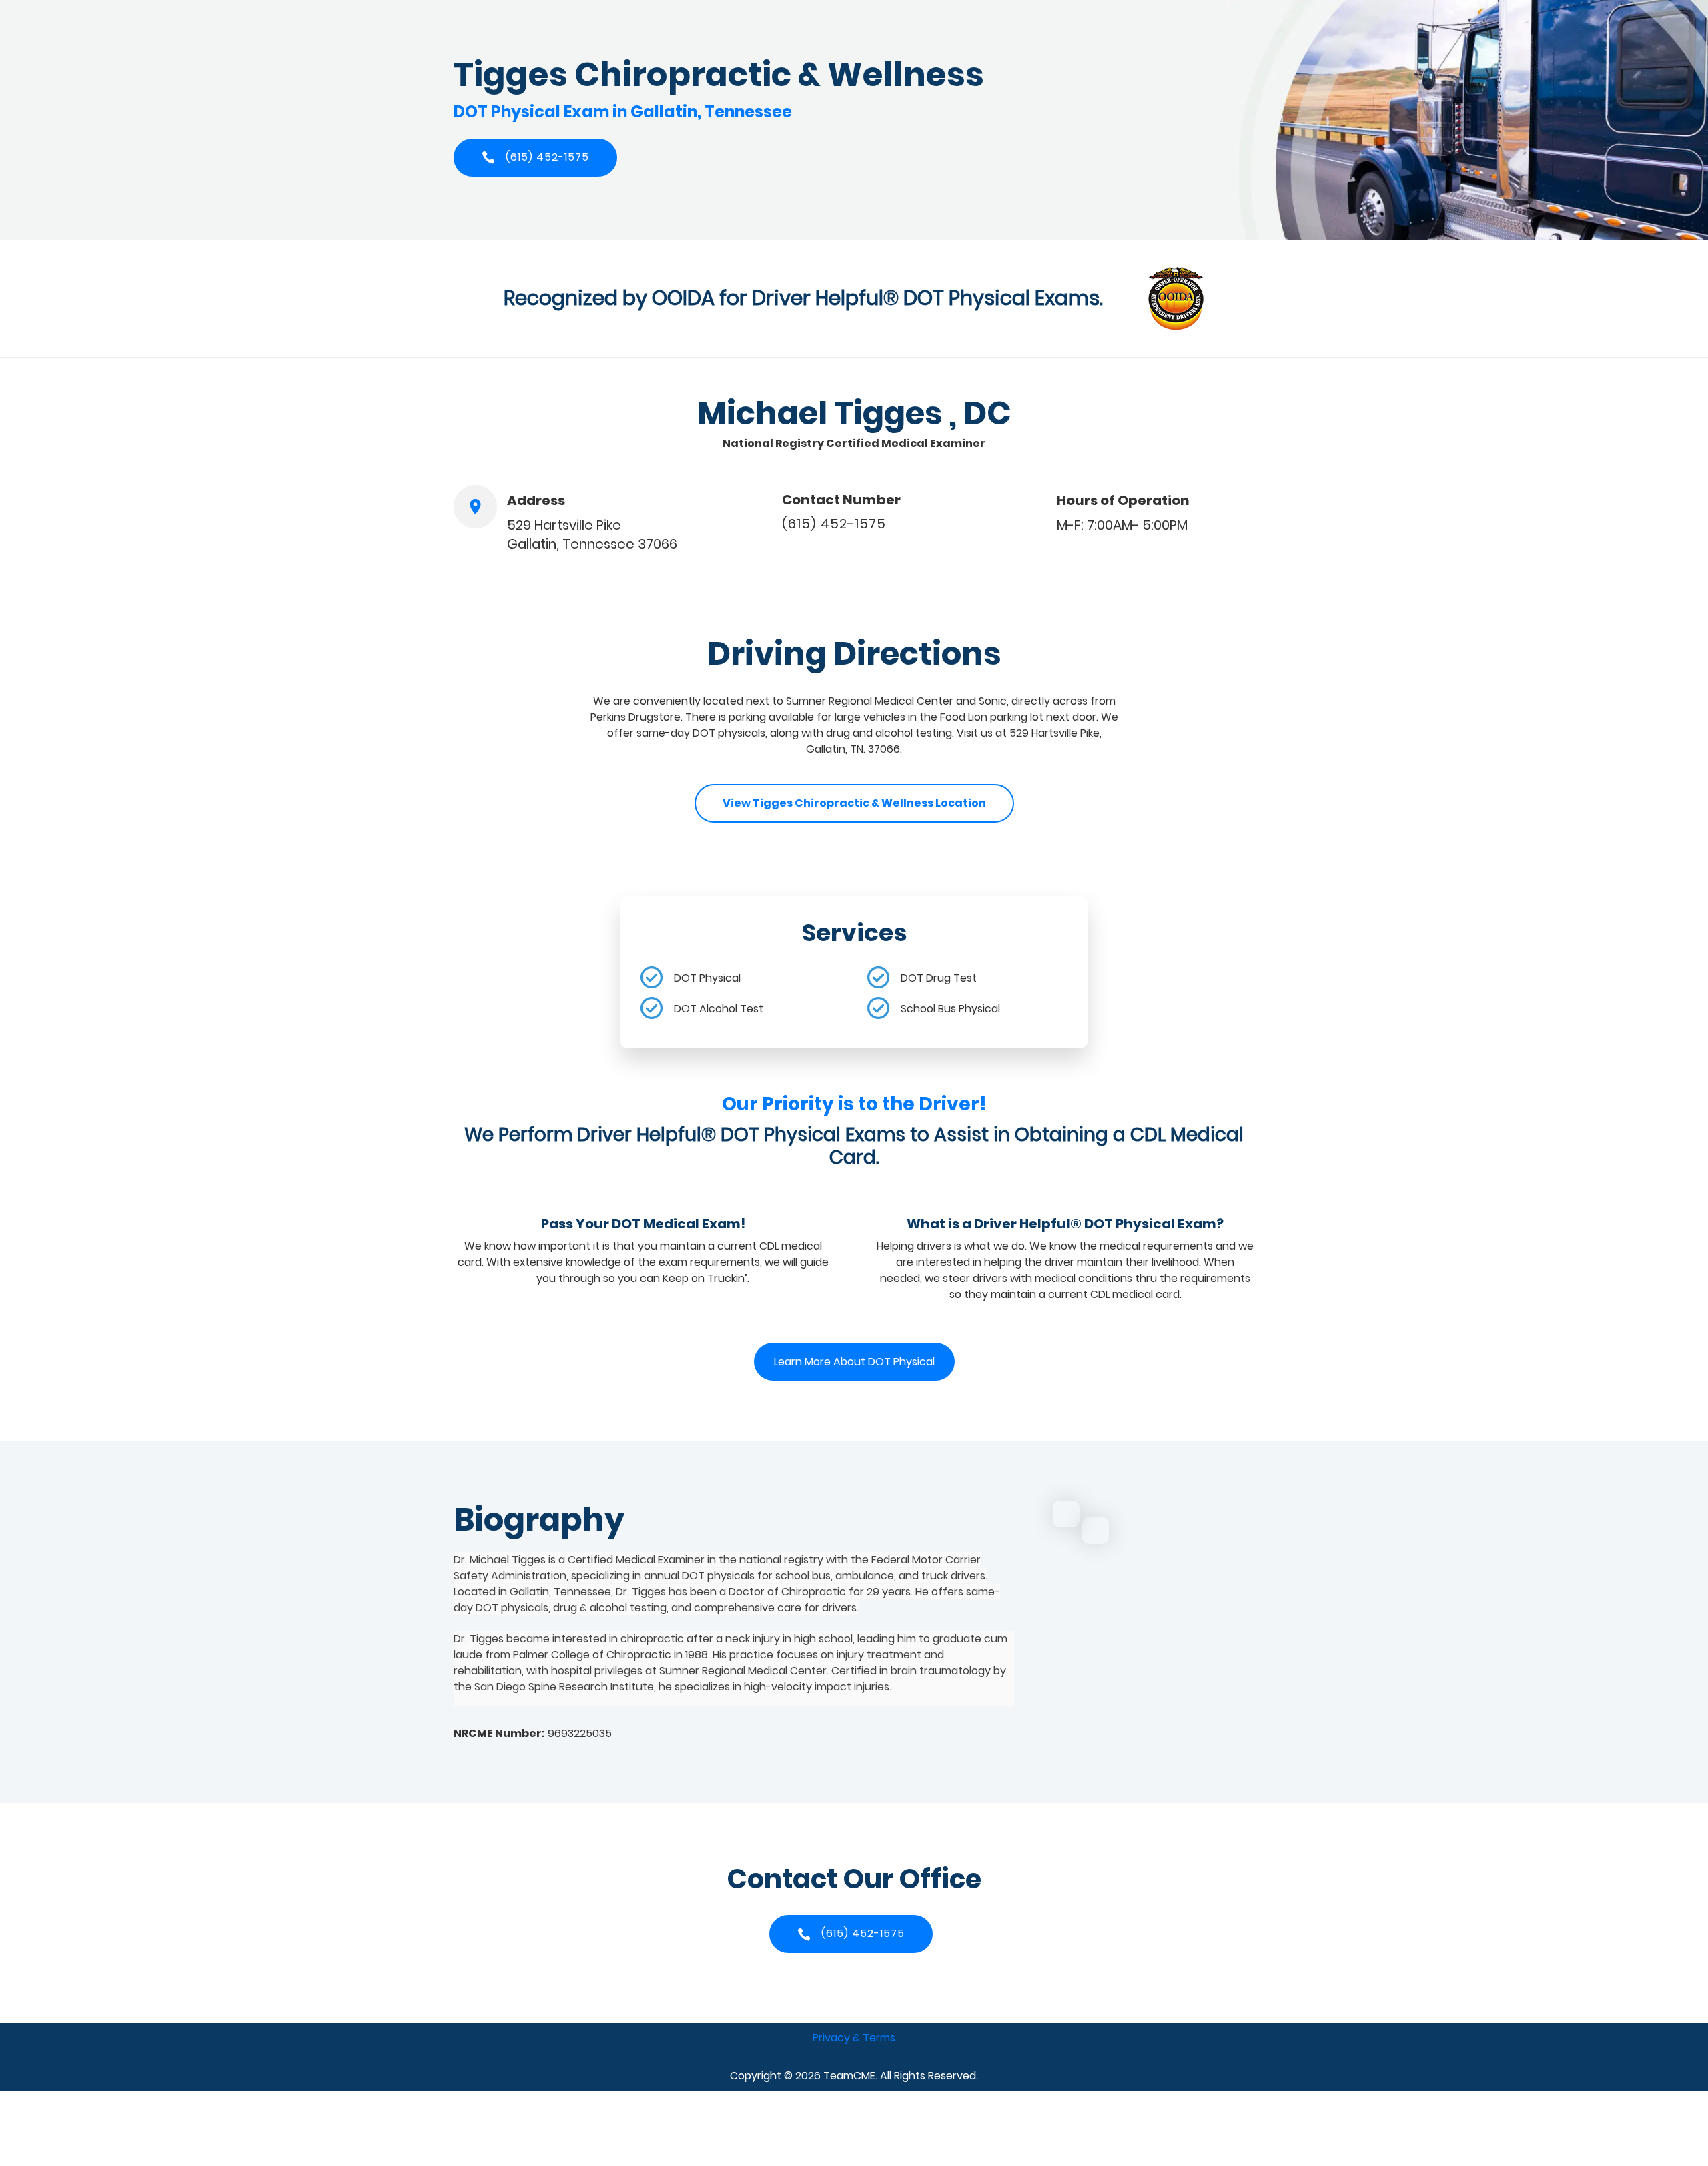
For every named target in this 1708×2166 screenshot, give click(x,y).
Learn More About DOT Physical (854, 1362)
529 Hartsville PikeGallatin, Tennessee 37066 (592, 534)
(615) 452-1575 (834, 524)
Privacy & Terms (854, 2038)
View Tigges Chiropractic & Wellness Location (854, 803)
